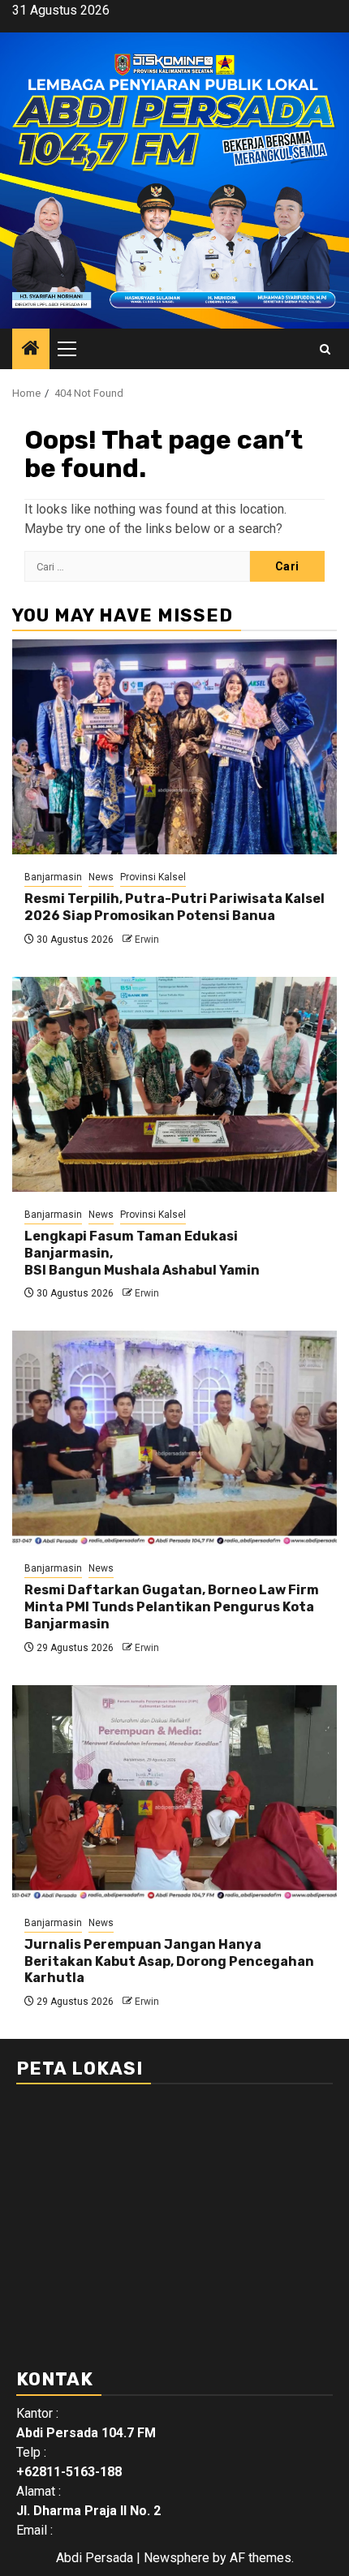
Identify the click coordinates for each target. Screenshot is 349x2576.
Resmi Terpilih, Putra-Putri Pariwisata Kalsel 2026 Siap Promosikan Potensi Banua (174, 907)
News (101, 877)
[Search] (325, 349)
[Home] (31, 350)
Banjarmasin (53, 877)
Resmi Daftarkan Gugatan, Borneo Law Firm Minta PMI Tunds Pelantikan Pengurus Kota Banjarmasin (172, 1607)
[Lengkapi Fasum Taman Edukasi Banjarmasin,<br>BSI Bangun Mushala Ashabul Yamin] (174, 1084)
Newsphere (177, 2558)
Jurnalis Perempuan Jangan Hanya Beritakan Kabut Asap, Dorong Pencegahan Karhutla (169, 1961)
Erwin (147, 940)
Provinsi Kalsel (153, 877)
